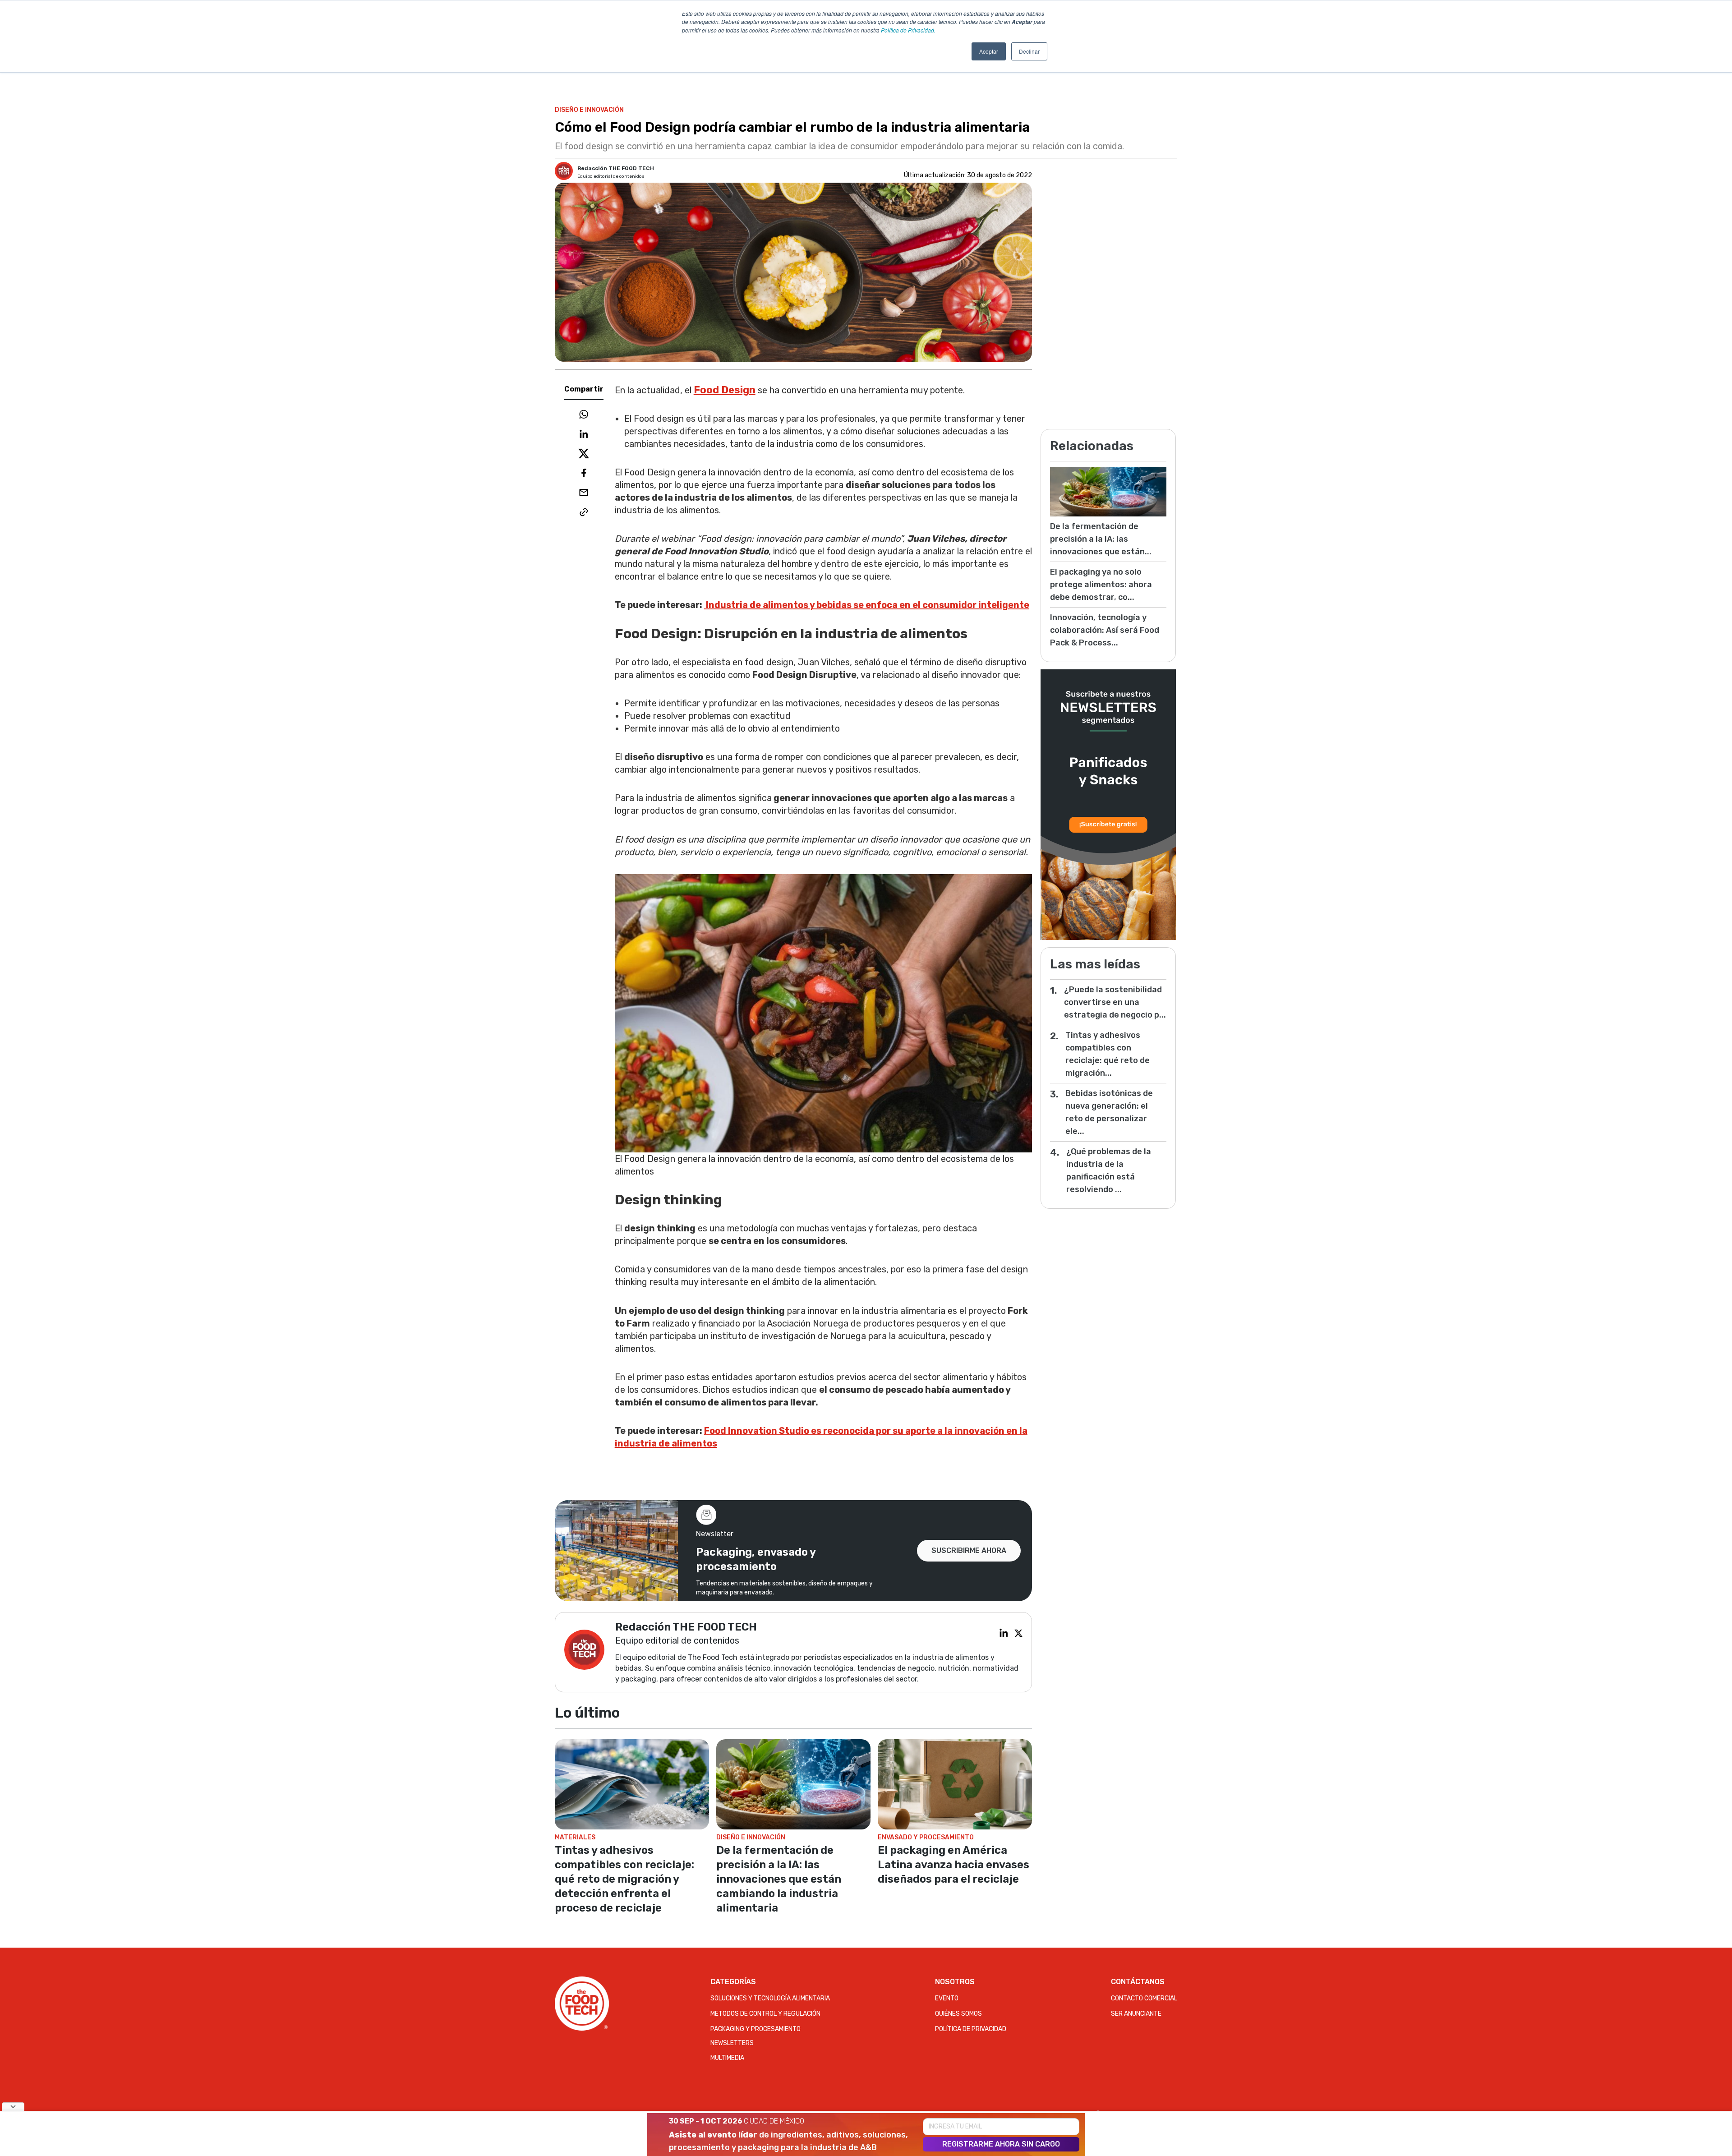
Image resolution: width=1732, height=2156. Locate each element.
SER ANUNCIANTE (1136, 2014)
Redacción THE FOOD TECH (616, 168)
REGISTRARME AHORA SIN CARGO (1001, 2144)
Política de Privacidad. (908, 30)
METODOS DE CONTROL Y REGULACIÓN (765, 2014)
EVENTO (947, 1998)
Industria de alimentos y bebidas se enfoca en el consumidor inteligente (867, 605)
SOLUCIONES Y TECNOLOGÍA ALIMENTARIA (770, 1998)
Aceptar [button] (989, 51)
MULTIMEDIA (727, 2058)
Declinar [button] (1029, 51)
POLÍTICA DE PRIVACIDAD (971, 2029)
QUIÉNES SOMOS (958, 2014)
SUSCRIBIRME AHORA (969, 1550)
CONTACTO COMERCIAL (1144, 1998)
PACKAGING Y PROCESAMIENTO (755, 2029)
